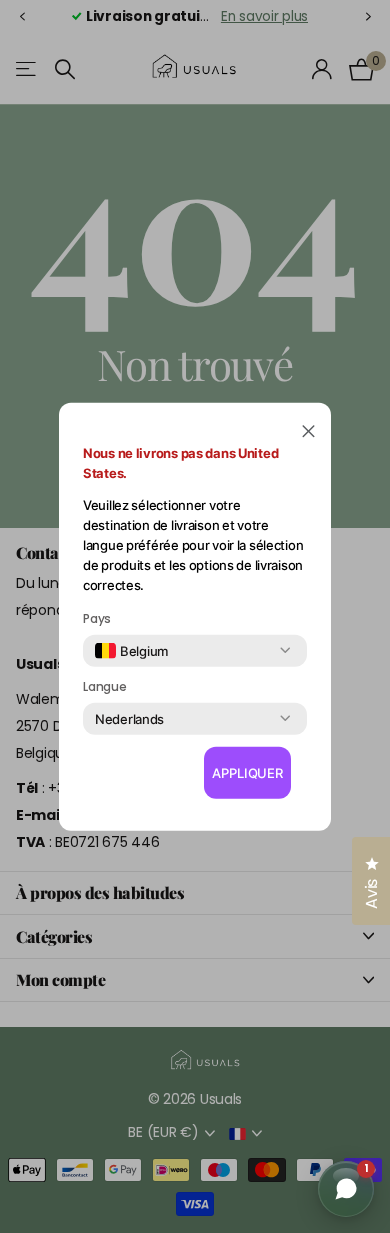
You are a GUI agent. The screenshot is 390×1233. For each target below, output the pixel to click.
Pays (97, 618)
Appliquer (247, 773)
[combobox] (131, 650)
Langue (105, 686)
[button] (308, 429)
